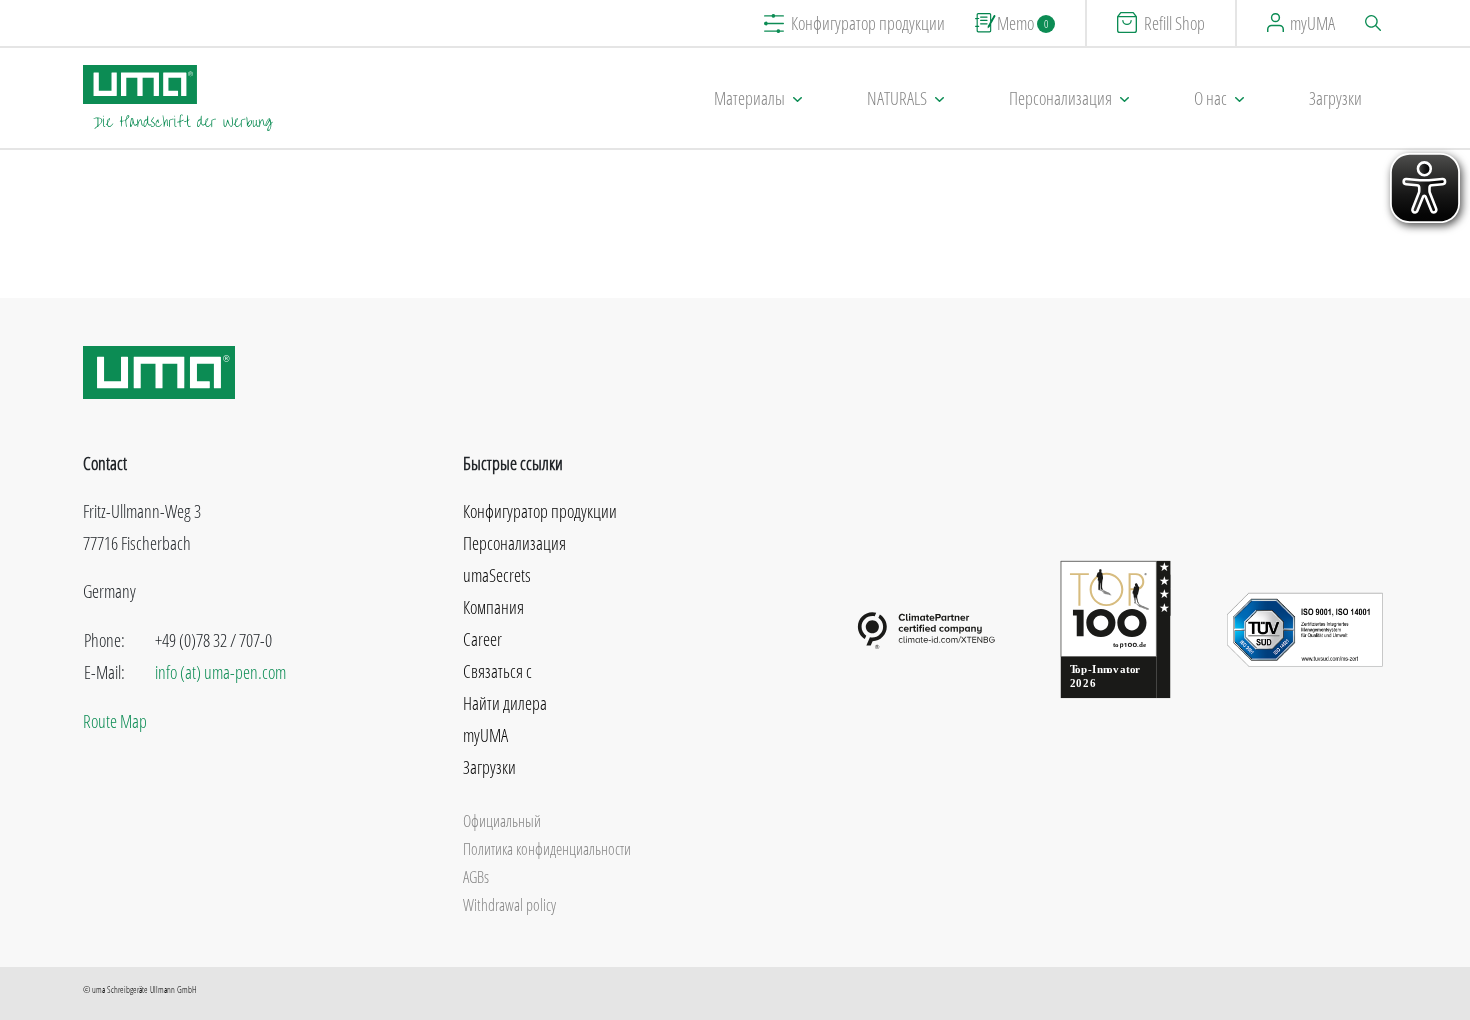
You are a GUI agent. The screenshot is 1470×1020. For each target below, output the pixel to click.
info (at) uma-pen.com (220, 672)
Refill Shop (1174, 23)
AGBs (476, 877)
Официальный (502, 821)
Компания (493, 607)
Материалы (749, 98)
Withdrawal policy (509, 905)
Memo (1022, 23)
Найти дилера (505, 703)
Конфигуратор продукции (868, 23)
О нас (1210, 98)
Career (482, 639)
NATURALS (897, 98)
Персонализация (1060, 98)
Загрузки (1335, 98)
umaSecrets (497, 575)
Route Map (115, 721)
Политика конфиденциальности (547, 849)
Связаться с (497, 671)
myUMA (1312, 23)
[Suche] (1376, 23)
